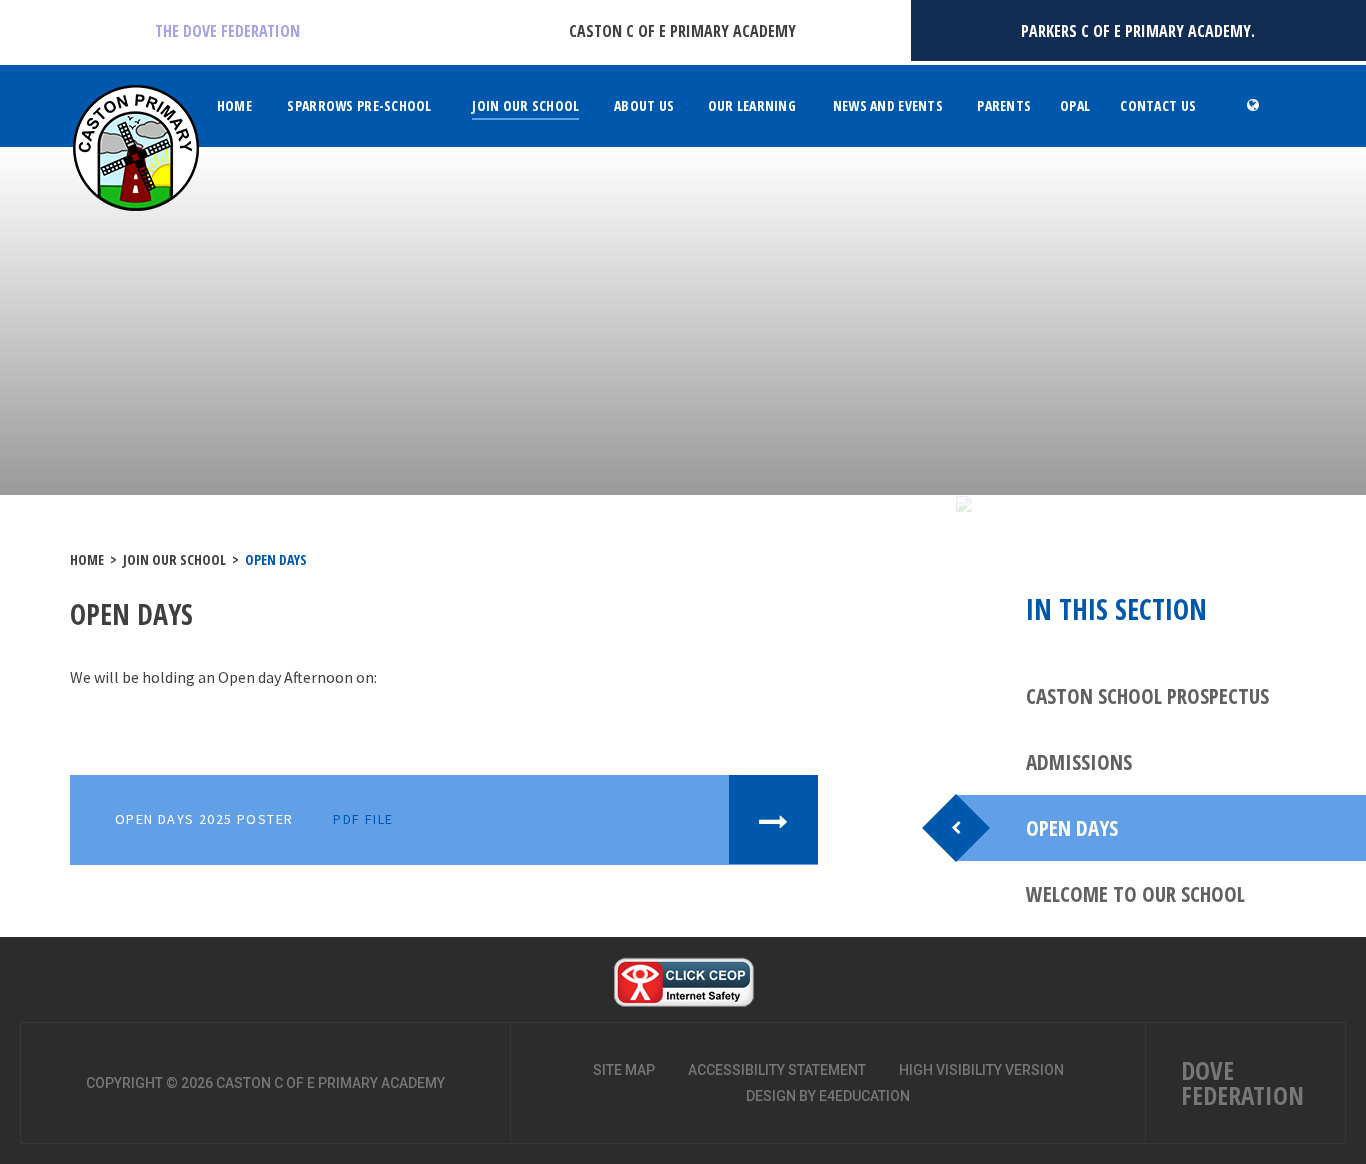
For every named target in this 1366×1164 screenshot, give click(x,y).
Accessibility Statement (777, 1070)
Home (87, 559)
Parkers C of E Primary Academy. (1138, 31)
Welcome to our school (1135, 894)
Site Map (624, 1070)
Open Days (276, 559)
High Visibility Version (981, 1070)
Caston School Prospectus (1147, 696)
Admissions (1079, 762)
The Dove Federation (227, 31)
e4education (864, 1096)
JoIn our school (174, 559)
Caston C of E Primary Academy (682, 31)
